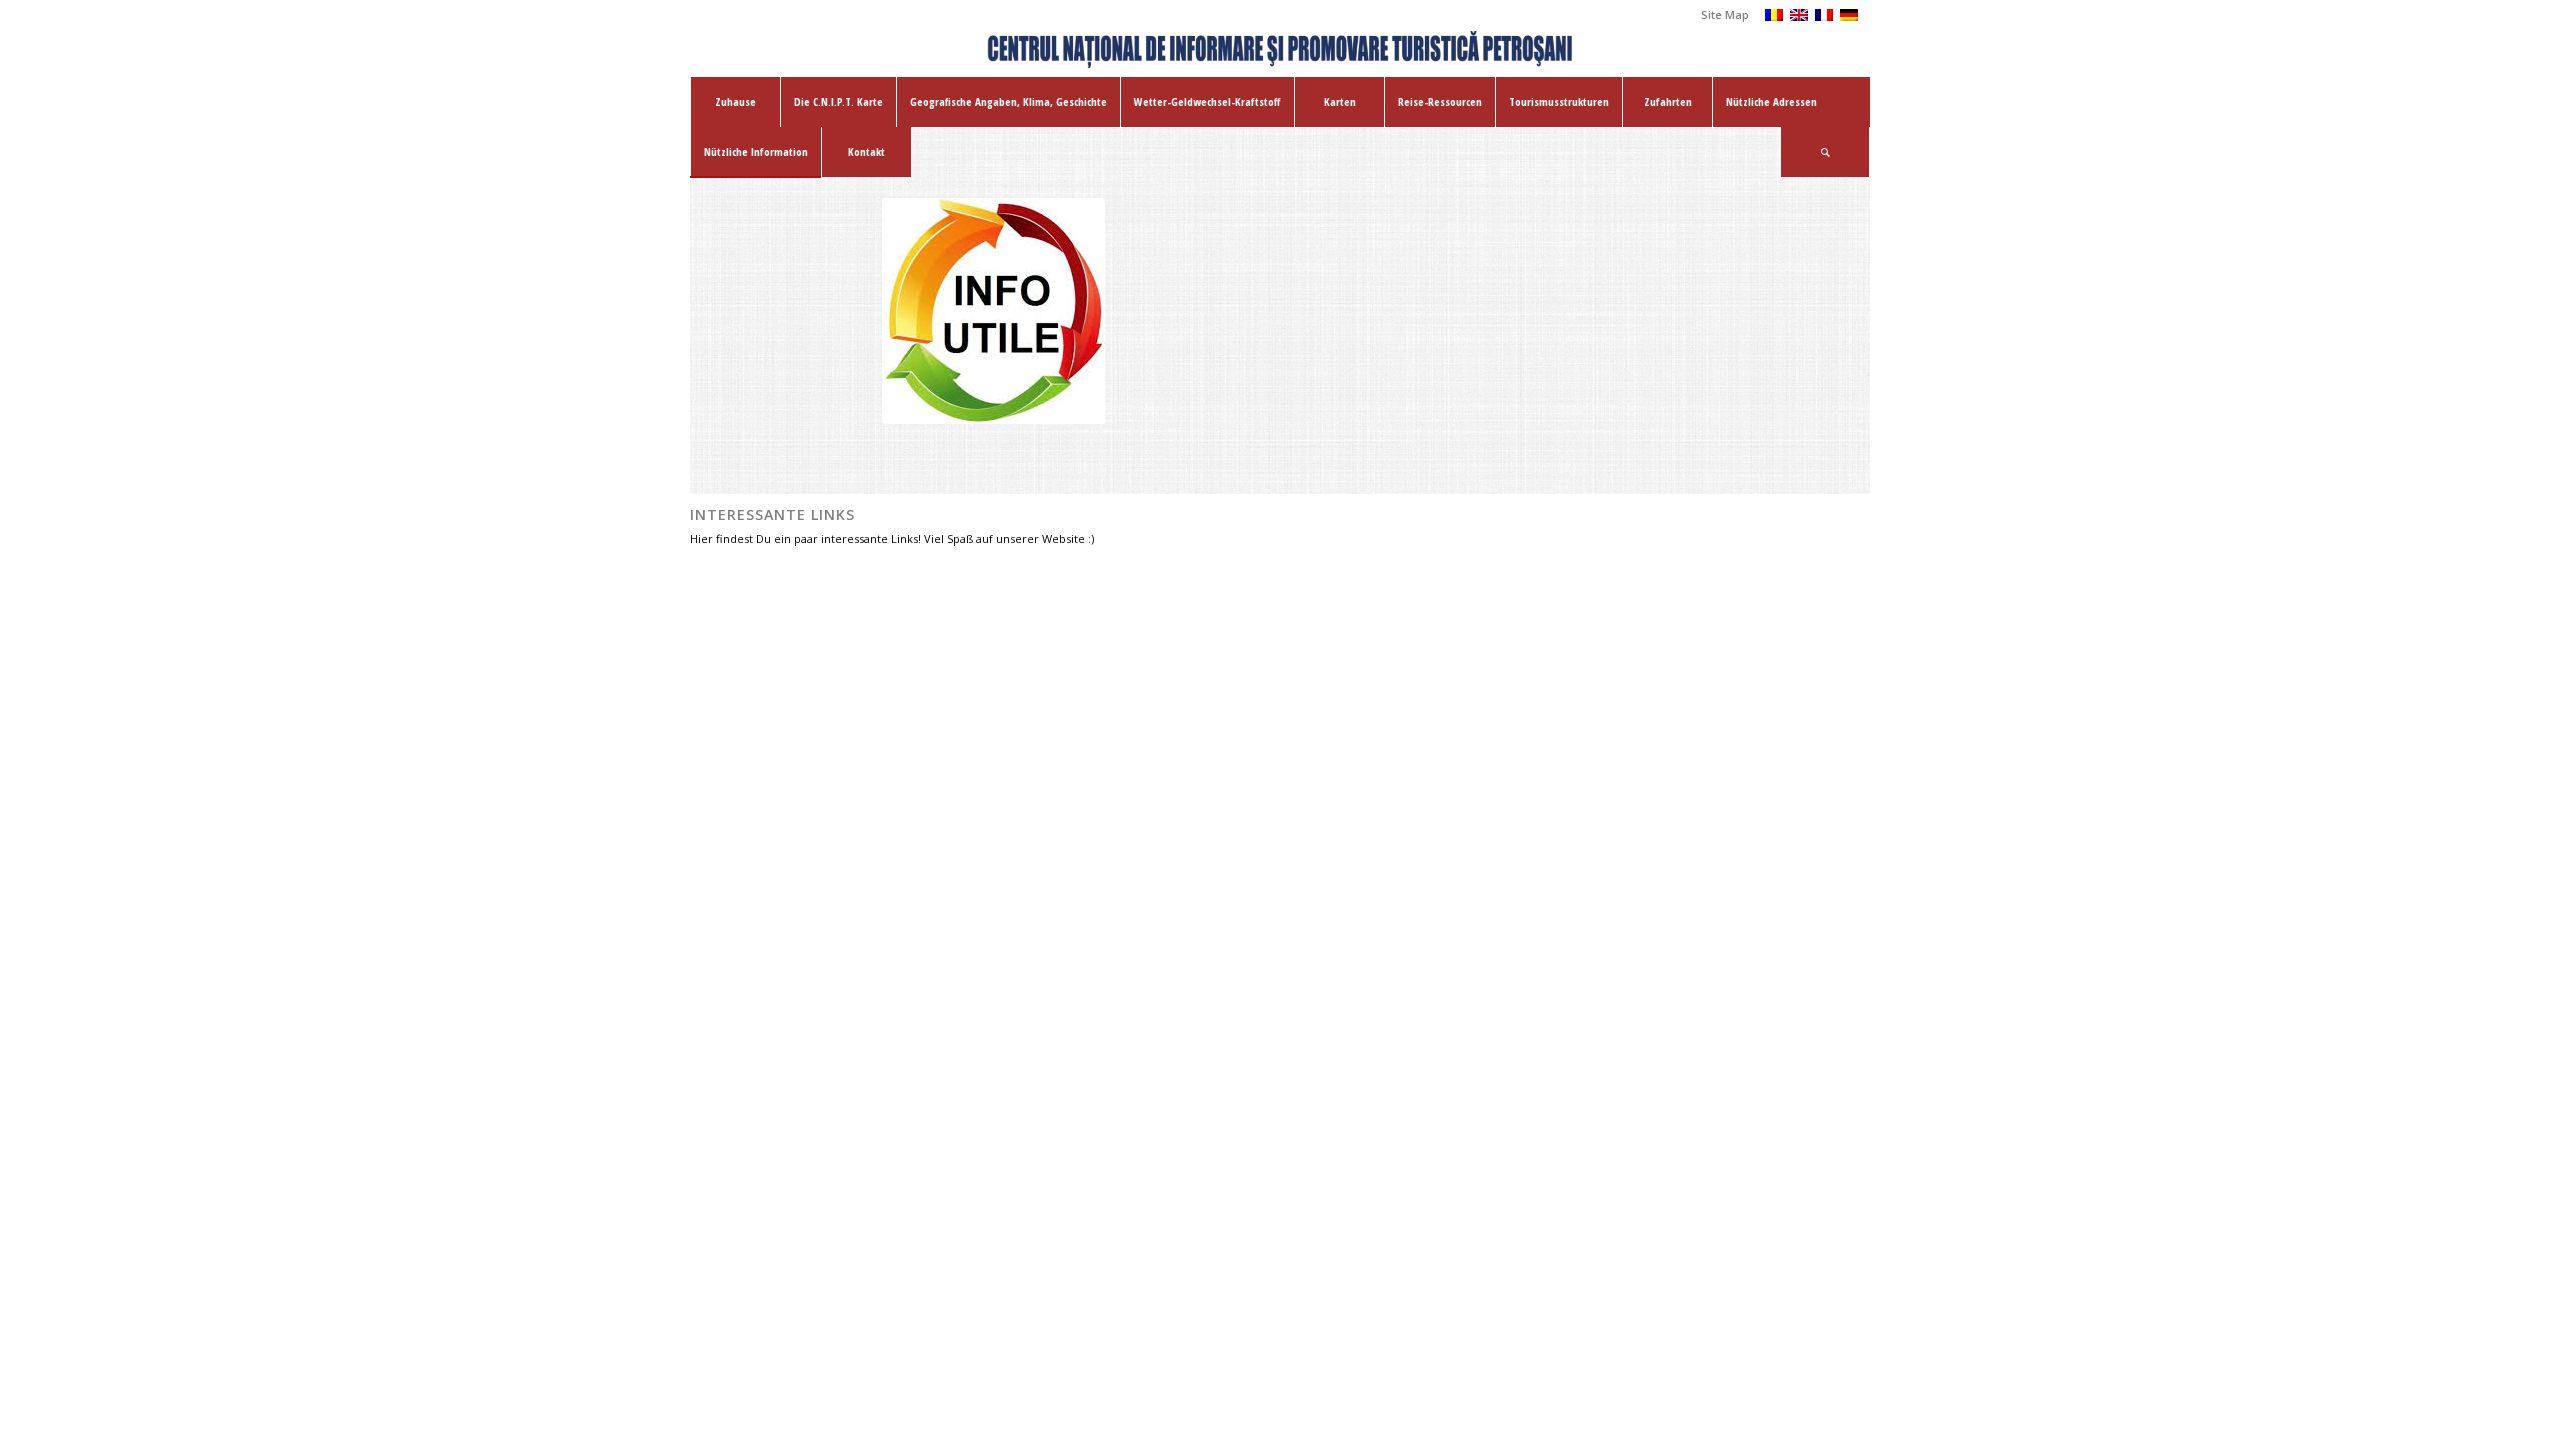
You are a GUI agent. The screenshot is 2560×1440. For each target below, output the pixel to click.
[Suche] (1825, 152)
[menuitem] (1720, 15)
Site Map (1725, 14)
